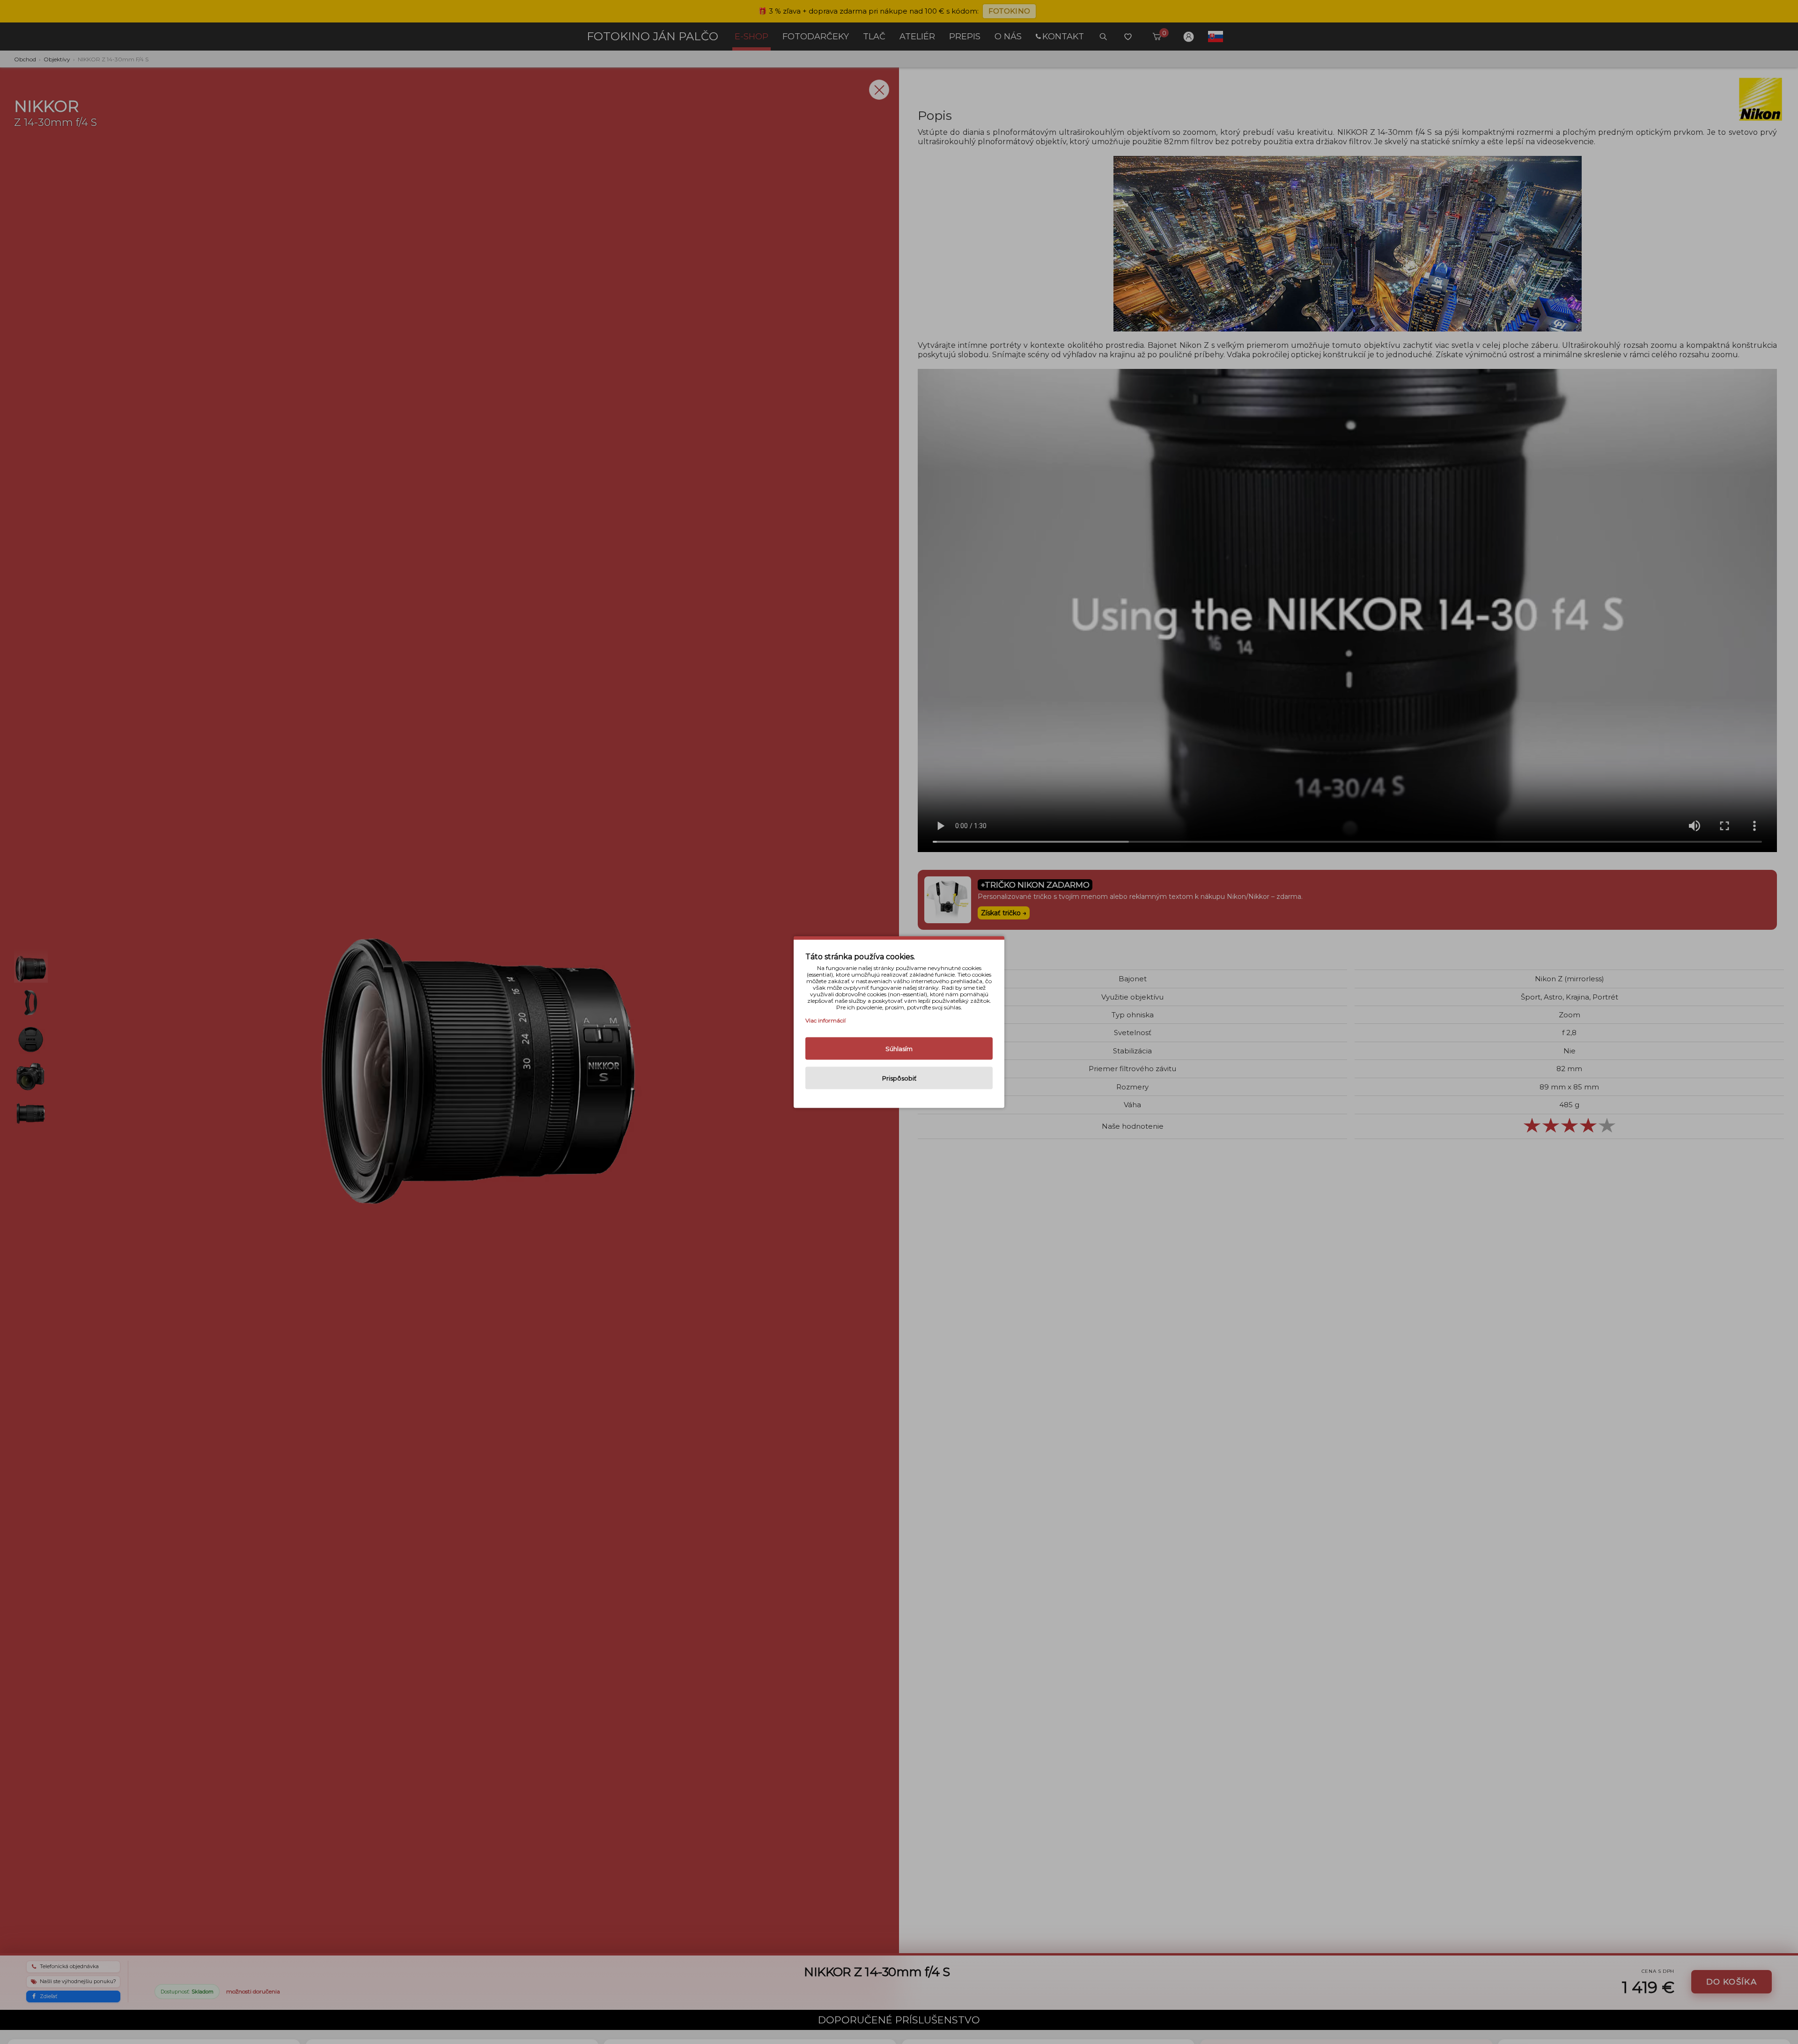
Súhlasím (899, 1049)
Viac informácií (825, 1020)
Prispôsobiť (899, 1078)
